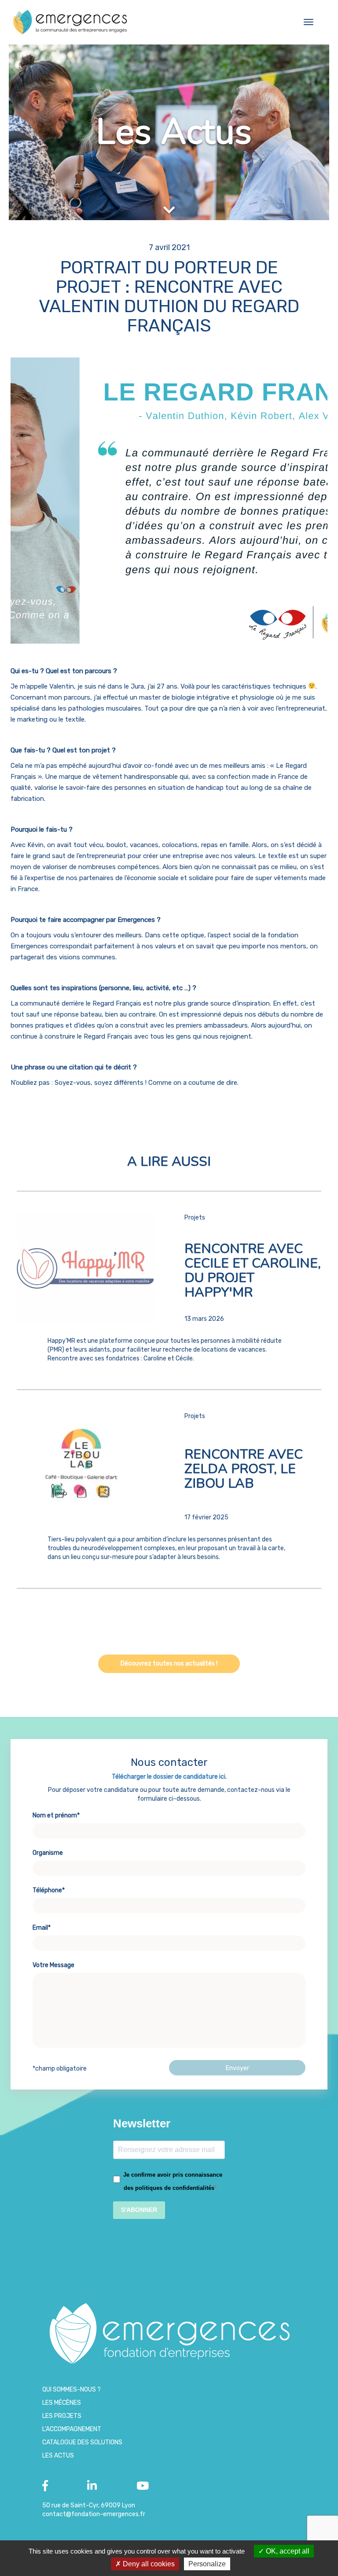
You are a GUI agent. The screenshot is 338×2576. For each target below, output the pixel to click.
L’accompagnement (72, 2429)
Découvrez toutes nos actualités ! (169, 1664)
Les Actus (58, 2456)
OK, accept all (287, 2551)
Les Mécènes (62, 2403)
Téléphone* (49, 1890)
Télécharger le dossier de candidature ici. (169, 1777)
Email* (42, 1928)
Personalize (207, 2564)
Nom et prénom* (56, 1815)
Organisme (48, 1853)
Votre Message (53, 1965)
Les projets (62, 2416)
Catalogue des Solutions (82, 2442)
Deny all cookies (148, 2564)
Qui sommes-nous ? (72, 2390)
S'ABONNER (139, 2210)
